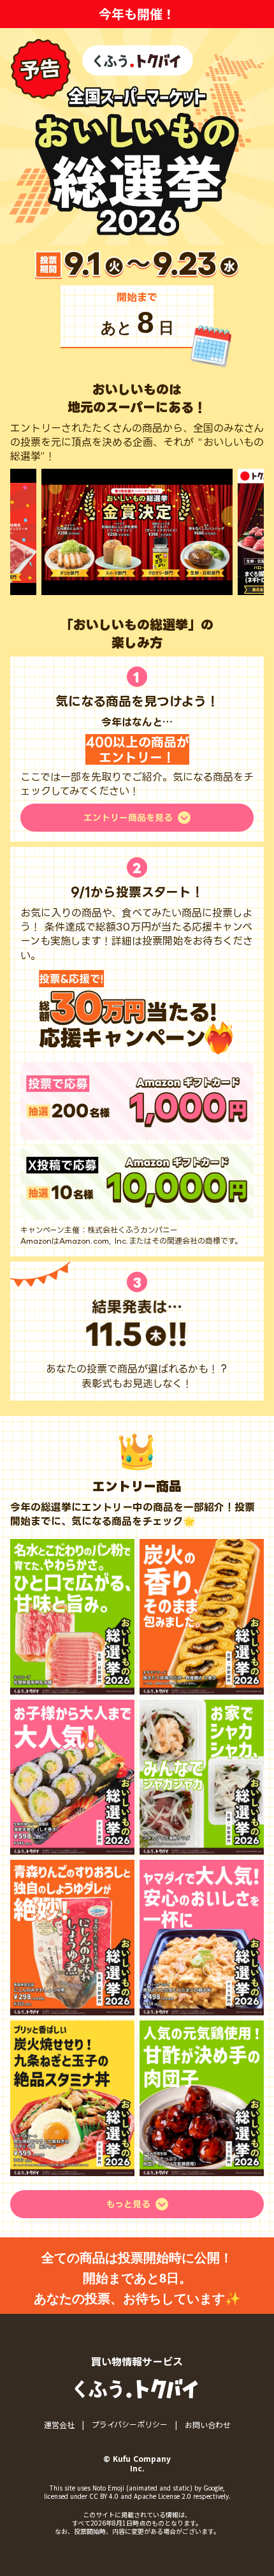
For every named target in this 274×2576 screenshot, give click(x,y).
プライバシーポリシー (130, 2425)
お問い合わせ (208, 2425)
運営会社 (59, 2425)
